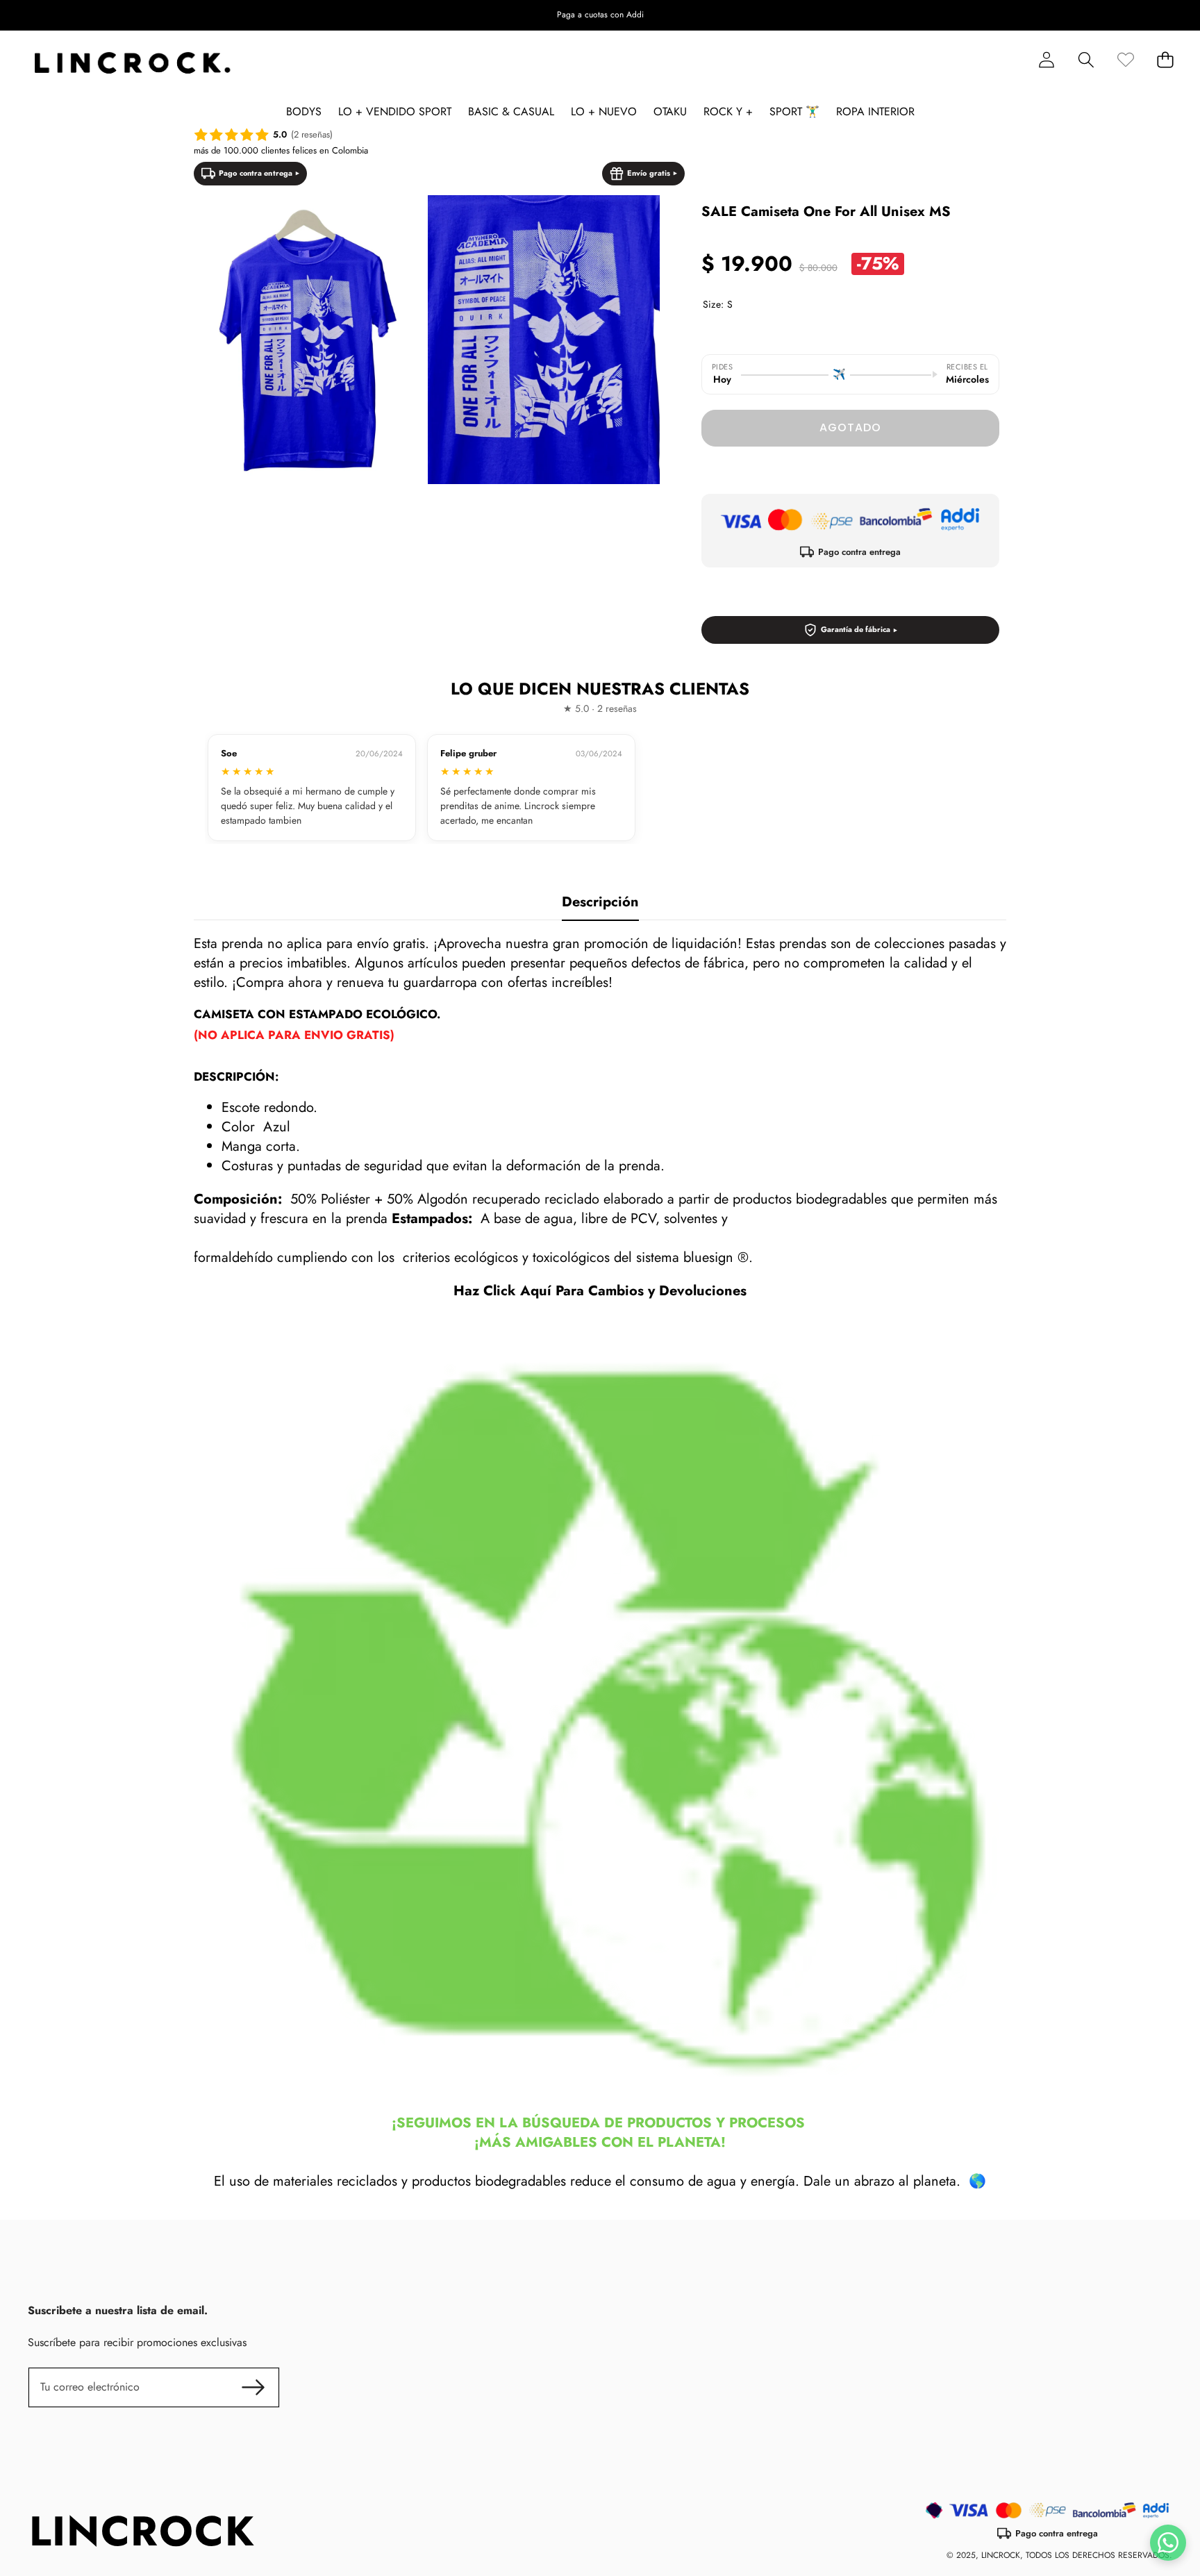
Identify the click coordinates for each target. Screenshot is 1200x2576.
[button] (1146, 15)
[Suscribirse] (253, 2387)
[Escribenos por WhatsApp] (1168, 2543)
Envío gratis (649, 173)
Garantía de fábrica (856, 629)
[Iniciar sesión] (1046, 60)
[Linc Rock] (132, 63)
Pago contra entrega (256, 173)
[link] (1125, 60)
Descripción (600, 902)
